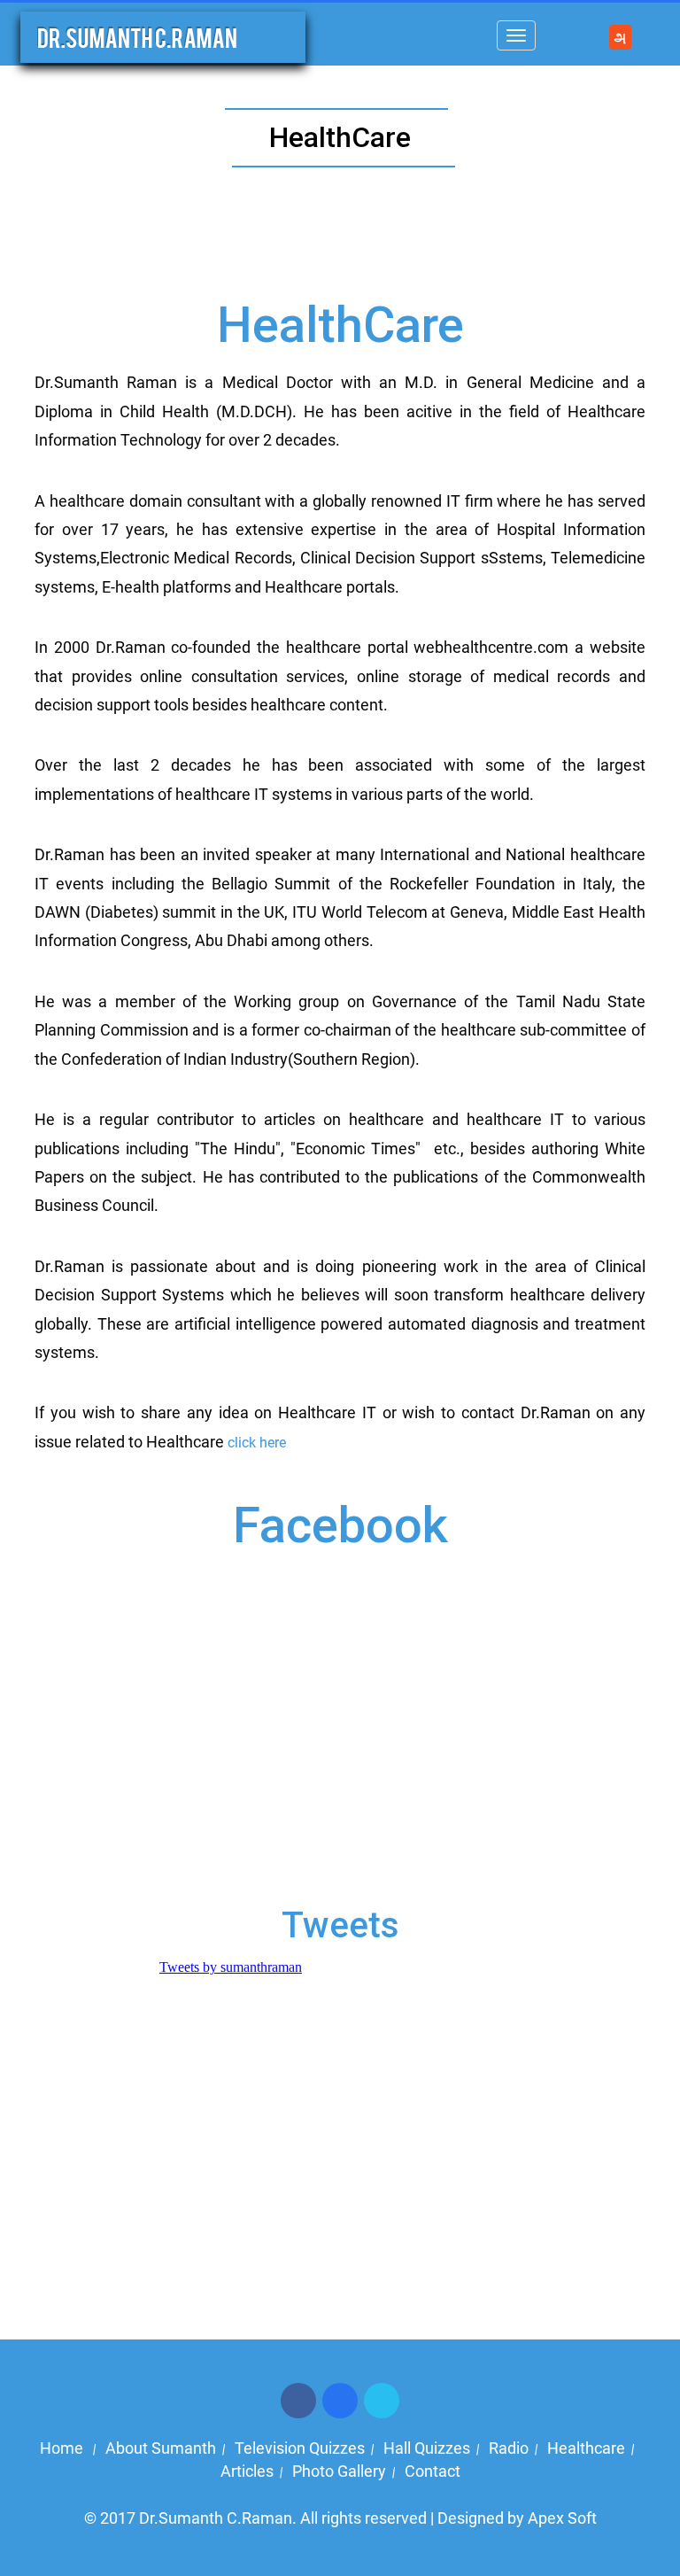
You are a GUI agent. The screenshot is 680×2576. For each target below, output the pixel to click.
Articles (247, 2471)
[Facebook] (298, 2400)
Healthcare (586, 2448)
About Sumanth (161, 2448)
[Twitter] (340, 2400)
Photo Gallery (339, 2471)
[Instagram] (382, 2400)
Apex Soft (562, 2518)
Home (63, 2448)
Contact (433, 2471)
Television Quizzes (300, 2448)
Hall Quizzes (427, 2448)
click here (257, 1443)
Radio (509, 2448)
